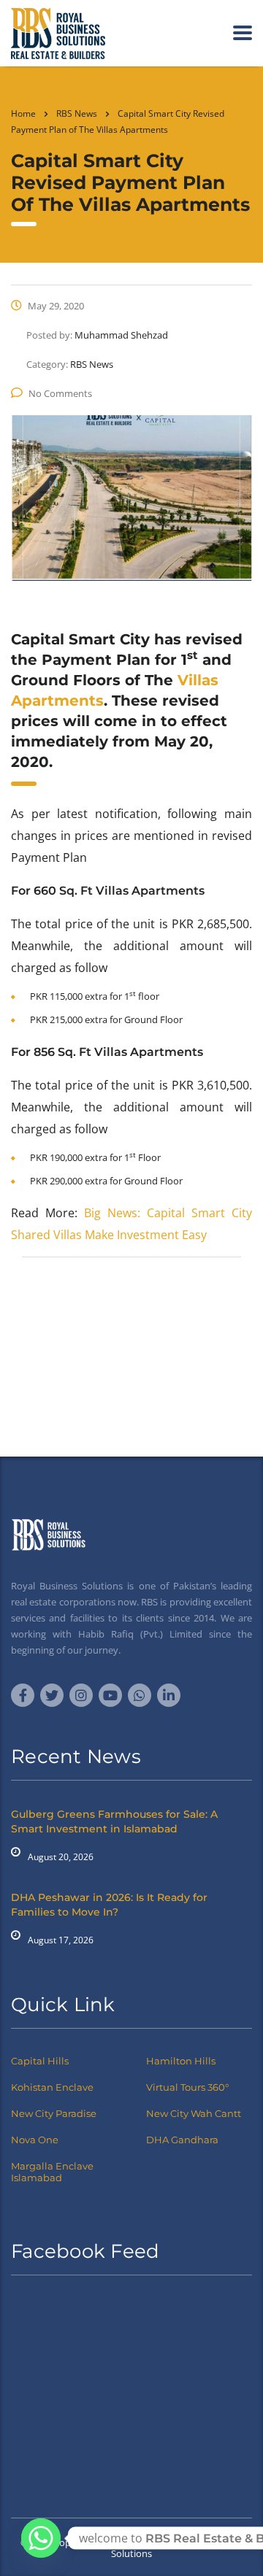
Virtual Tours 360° (187, 2087)
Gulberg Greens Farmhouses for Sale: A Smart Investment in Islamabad (114, 1821)
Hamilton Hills (181, 2061)
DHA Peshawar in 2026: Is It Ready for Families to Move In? (109, 1905)
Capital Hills (40, 2061)
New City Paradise (54, 2113)
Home (23, 113)
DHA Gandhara (182, 2140)
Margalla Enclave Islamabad (52, 2172)
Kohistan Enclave (52, 2087)
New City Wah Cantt (194, 2113)
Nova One (35, 2140)
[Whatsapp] (41, 2538)
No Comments (60, 393)
